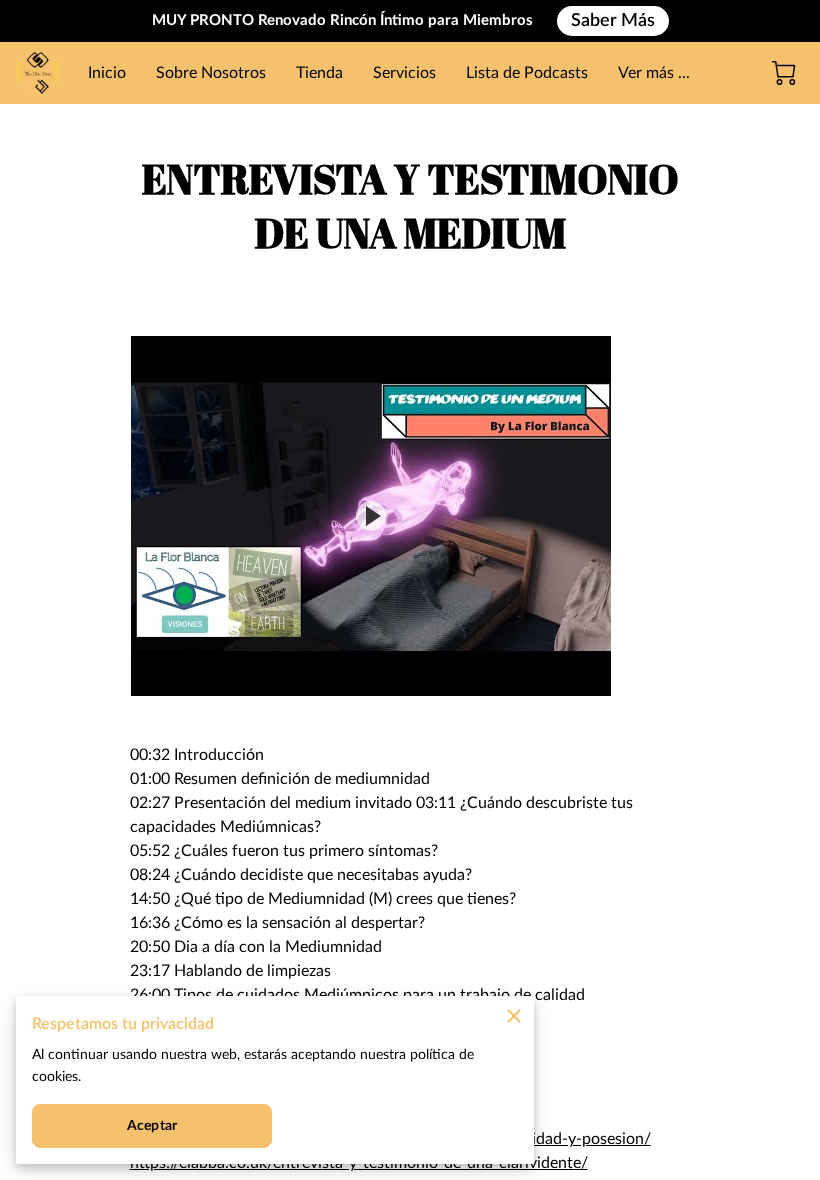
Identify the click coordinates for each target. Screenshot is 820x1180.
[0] (784, 73)
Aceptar (152, 1126)
